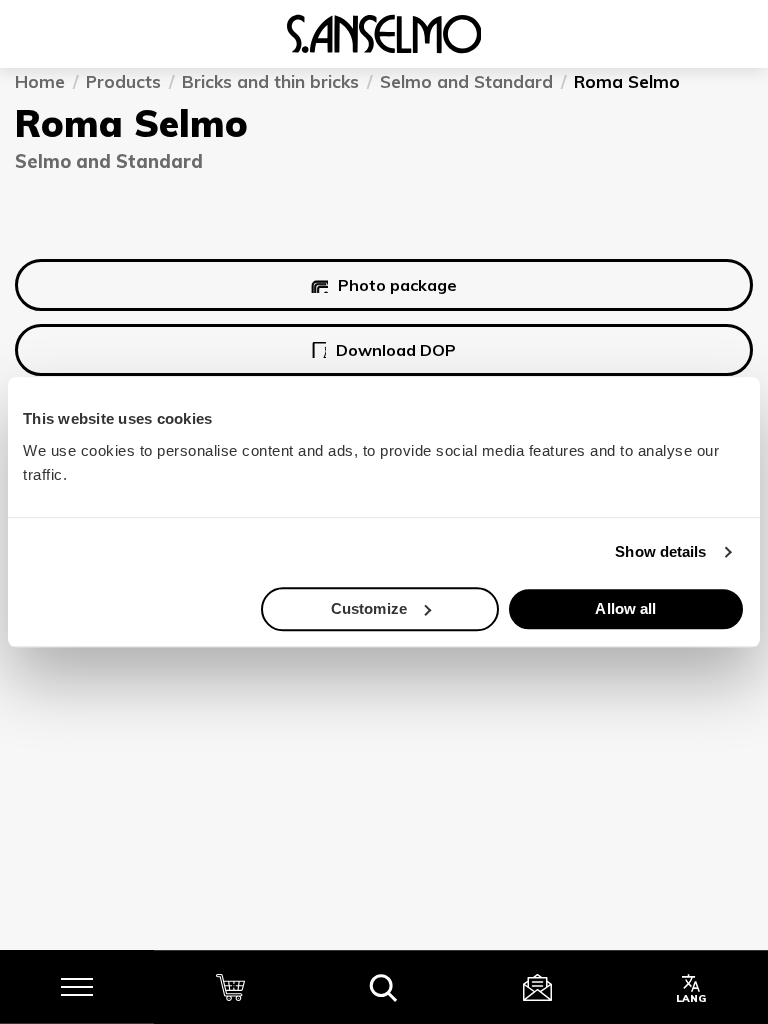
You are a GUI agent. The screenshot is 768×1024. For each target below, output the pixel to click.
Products (123, 82)
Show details (660, 551)
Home (40, 82)
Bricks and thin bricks (270, 82)
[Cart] (231, 987)
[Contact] (538, 987)
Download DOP (396, 350)
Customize (369, 608)
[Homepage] (384, 34)
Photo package (397, 286)
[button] (384, 987)
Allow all (625, 608)
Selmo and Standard (466, 82)
